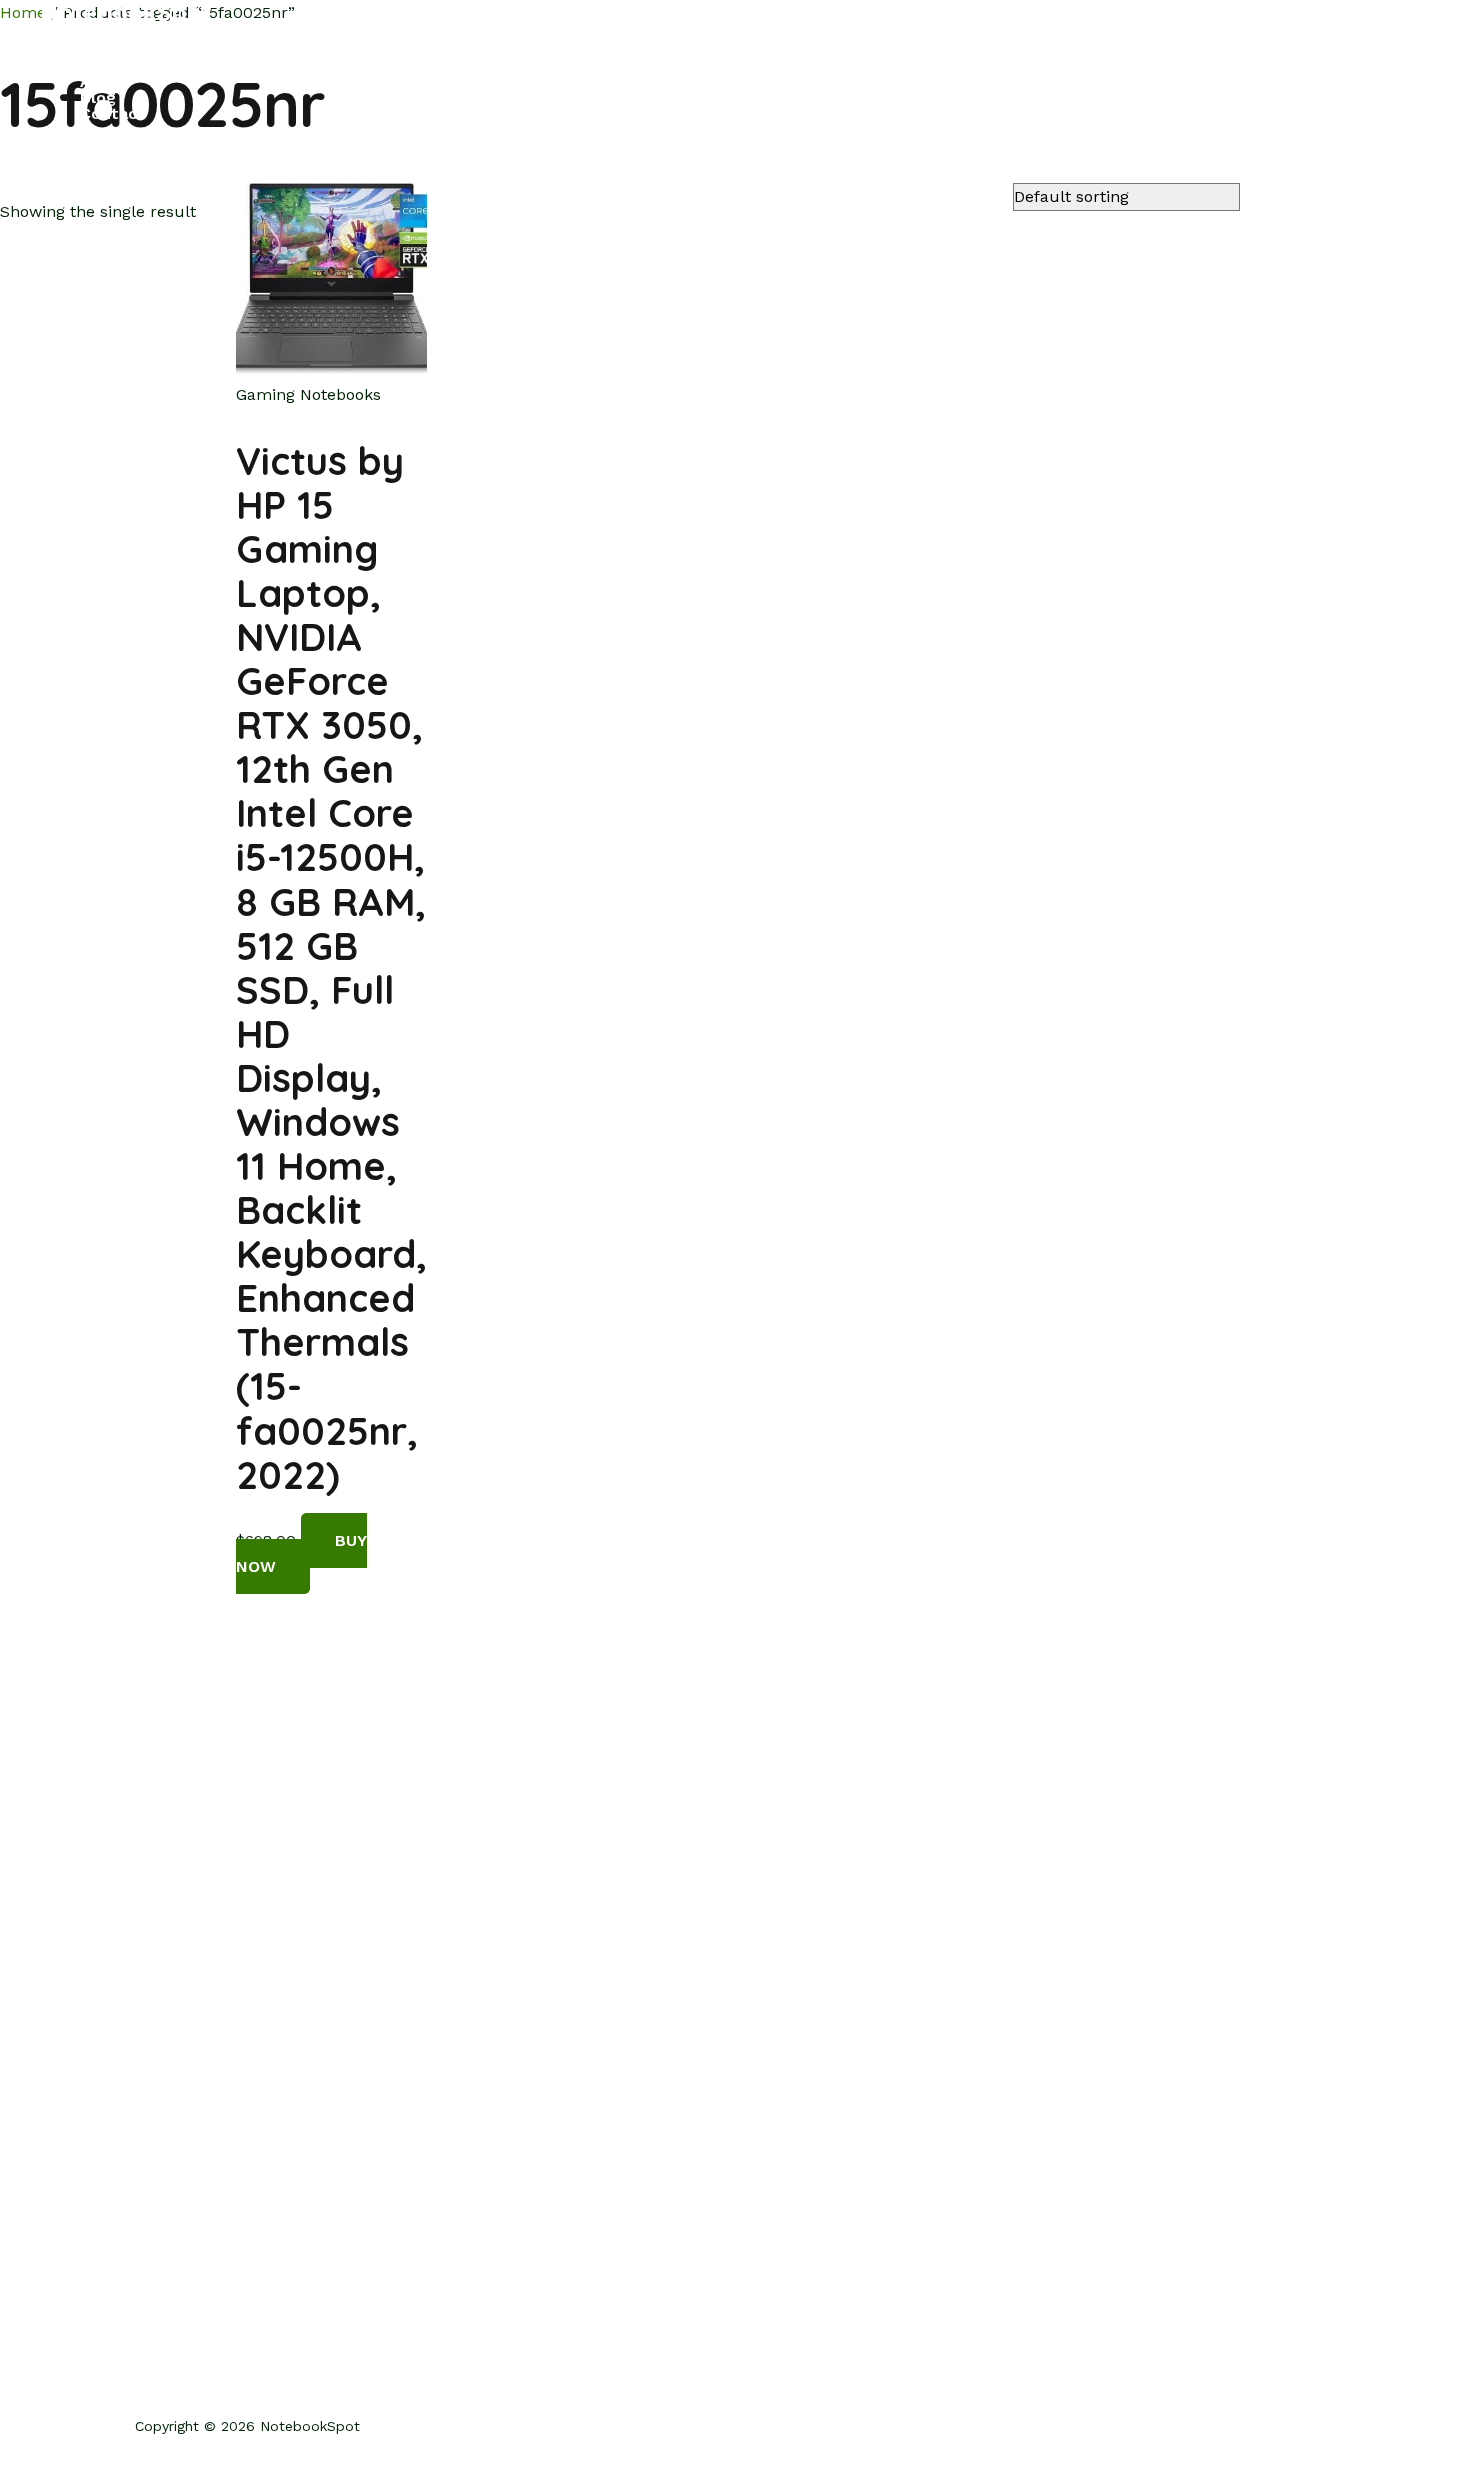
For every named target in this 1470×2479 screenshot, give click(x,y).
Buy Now (301, 1553)
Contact (112, 114)
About (104, 82)
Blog (98, 98)
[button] (52, 153)
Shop (100, 66)
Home (102, 50)
